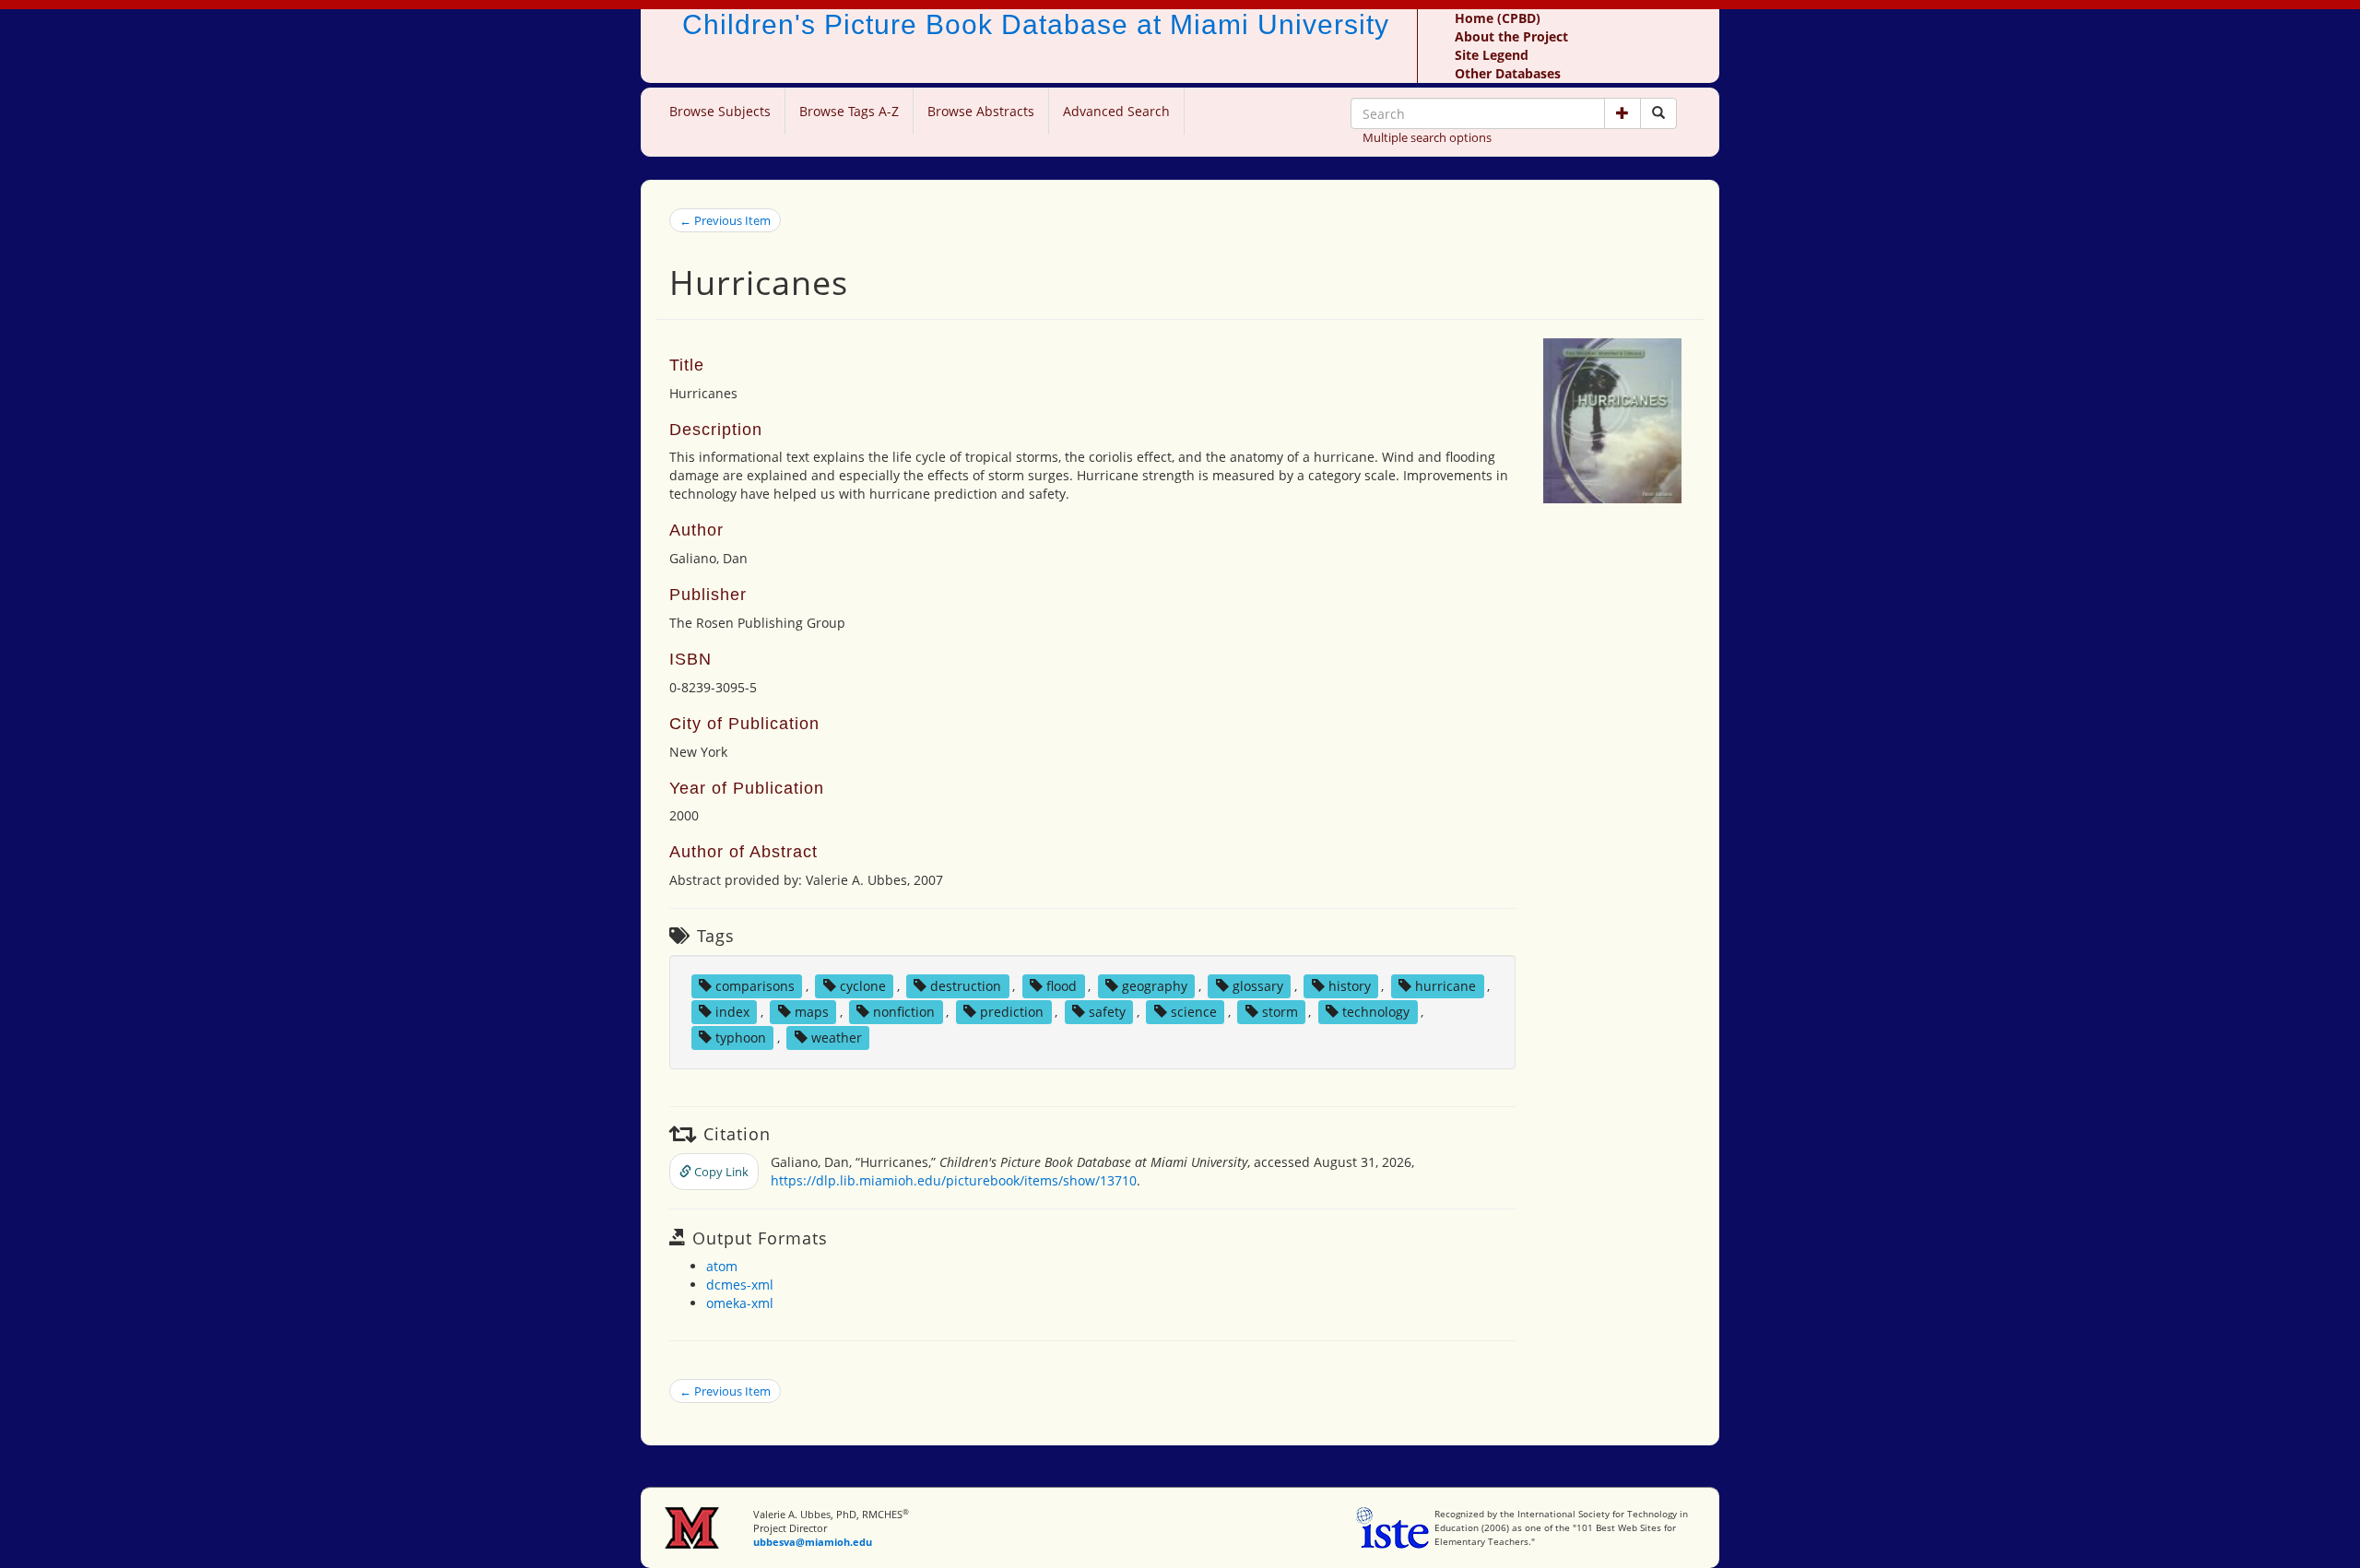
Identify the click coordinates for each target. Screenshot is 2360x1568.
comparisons (755, 986)
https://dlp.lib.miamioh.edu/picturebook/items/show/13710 (954, 1180)
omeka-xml (740, 1303)
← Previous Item (725, 220)
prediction (1012, 1012)
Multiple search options (1427, 137)
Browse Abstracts (981, 111)
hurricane (1445, 986)
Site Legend (1492, 55)
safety (1107, 1012)
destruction (966, 986)
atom (722, 1266)
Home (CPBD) (1498, 18)
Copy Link (720, 1172)
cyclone (863, 986)
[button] (1622, 113)
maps (812, 1012)
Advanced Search (1116, 111)
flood (1062, 986)
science (1194, 1012)
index (732, 1012)
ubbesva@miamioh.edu (813, 1542)
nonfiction (904, 1012)
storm (1280, 1012)
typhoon (741, 1037)
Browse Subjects (720, 111)
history (1350, 986)
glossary (1258, 986)
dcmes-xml (740, 1285)
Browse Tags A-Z (849, 111)
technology (1376, 1012)
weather (837, 1037)
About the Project (1511, 36)
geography (1155, 986)
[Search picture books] (1658, 113)
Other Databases (1508, 73)
